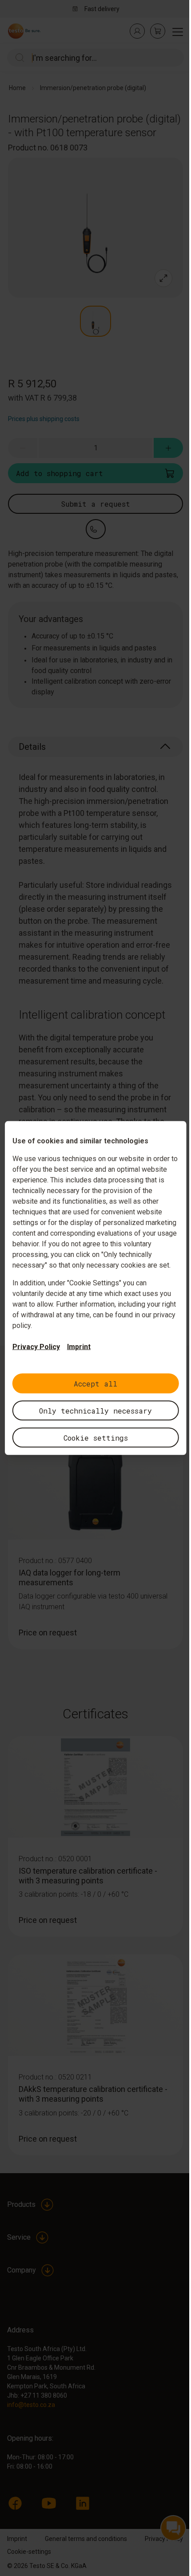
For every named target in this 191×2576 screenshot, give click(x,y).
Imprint (79, 1347)
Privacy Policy (36, 1347)
